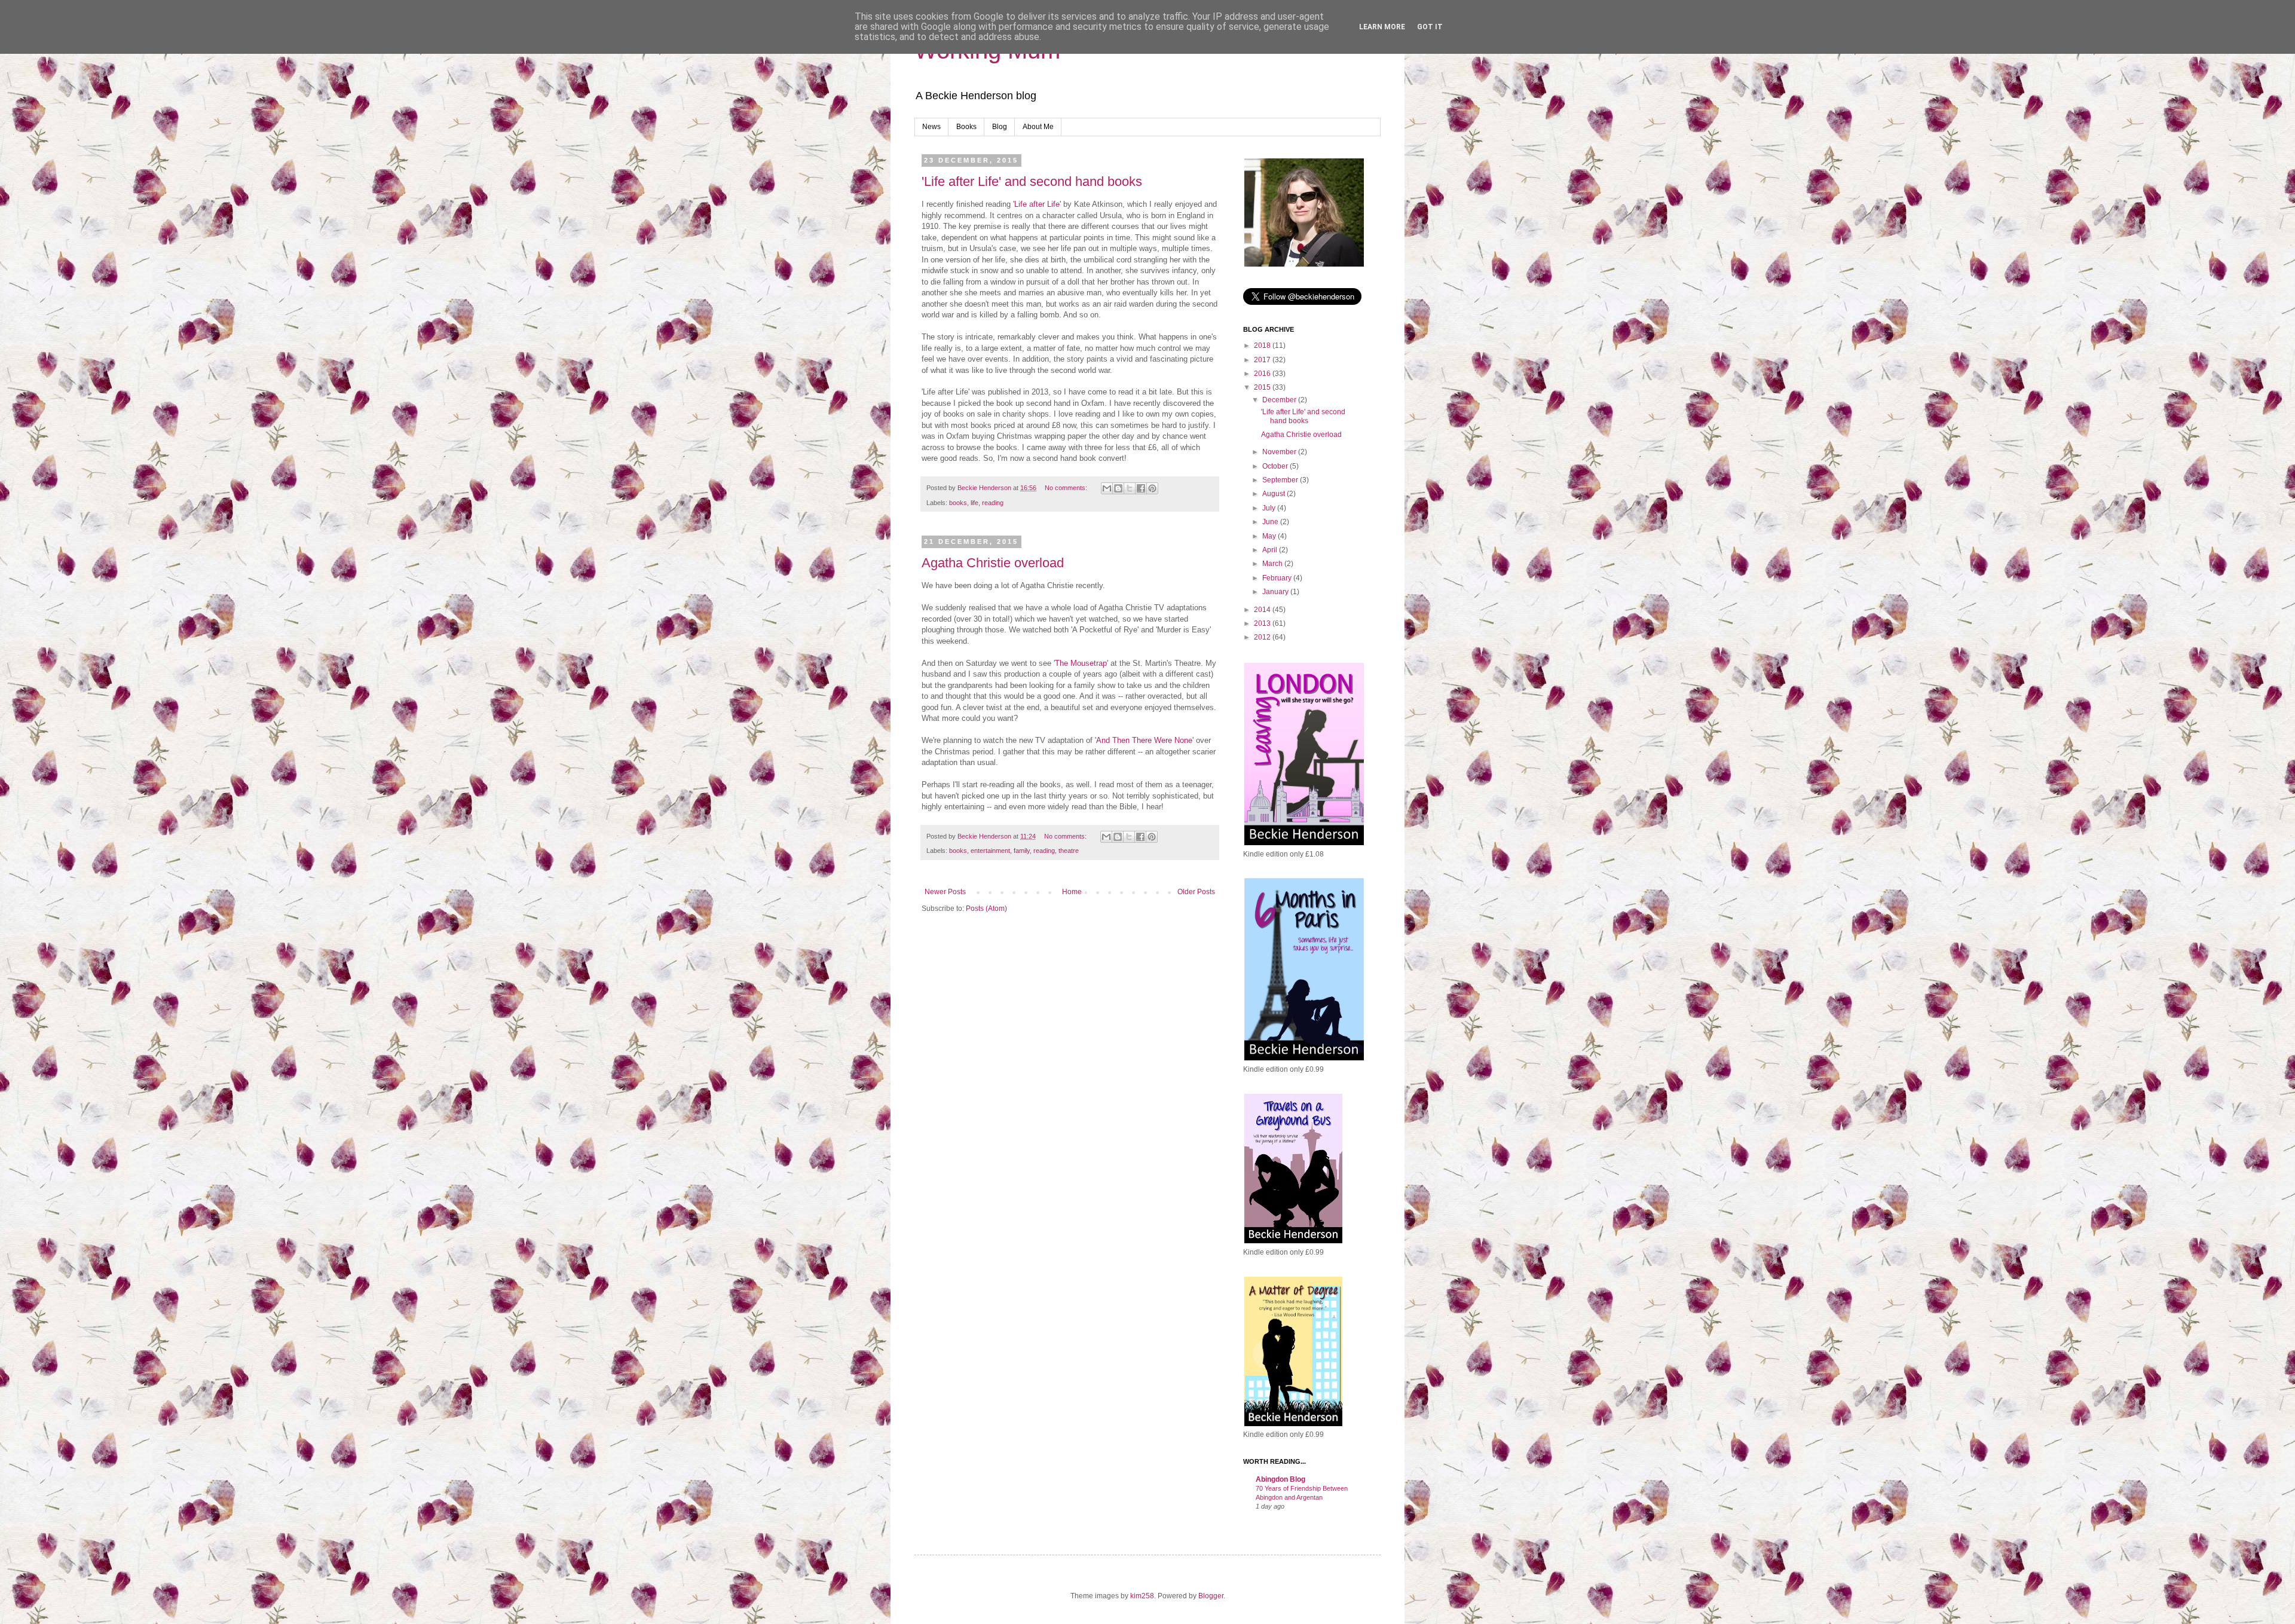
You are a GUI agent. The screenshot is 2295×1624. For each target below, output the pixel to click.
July (1270, 508)
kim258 (1142, 1596)
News (931, 127)
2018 (1263, 345)
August (1275, 494)
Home (1072, 892)
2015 (1263, 387)
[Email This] (1107, 488)
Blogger (1211, 1596)
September (1281, 480)
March (1273, 564)
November (1280, 452)
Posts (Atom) (986, 909)
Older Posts (1196, 892)
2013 (1263, 623)
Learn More (1382, 27)
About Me (1038, 127)
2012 (1263, 637)
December (1280, 400)
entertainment (990, 851)
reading (993, 503)
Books (966, 127)
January (1276, 592)
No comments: (1067, 488)
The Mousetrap (1081, 663)
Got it (1430, 27)
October (1276, 466)
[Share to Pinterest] (1152, 488)
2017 (1263, 360)
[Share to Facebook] (1141, 488)
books (958, 503)
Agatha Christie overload (993, 563)
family (1022, 851)
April (1271, 550)
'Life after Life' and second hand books (1032, 181)
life (974, 503)
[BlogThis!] (1118, 488)
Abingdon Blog (1280, 1479)
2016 (1263, 374)
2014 (1263, 610)
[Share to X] (1130, 488)
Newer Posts (945, 892)
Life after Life (1037, 204)
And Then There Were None (1144, 740)
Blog (1000, 127)
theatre (1069, 851)
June (1271, 522)
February (1278, 578)
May (1270, 536)
